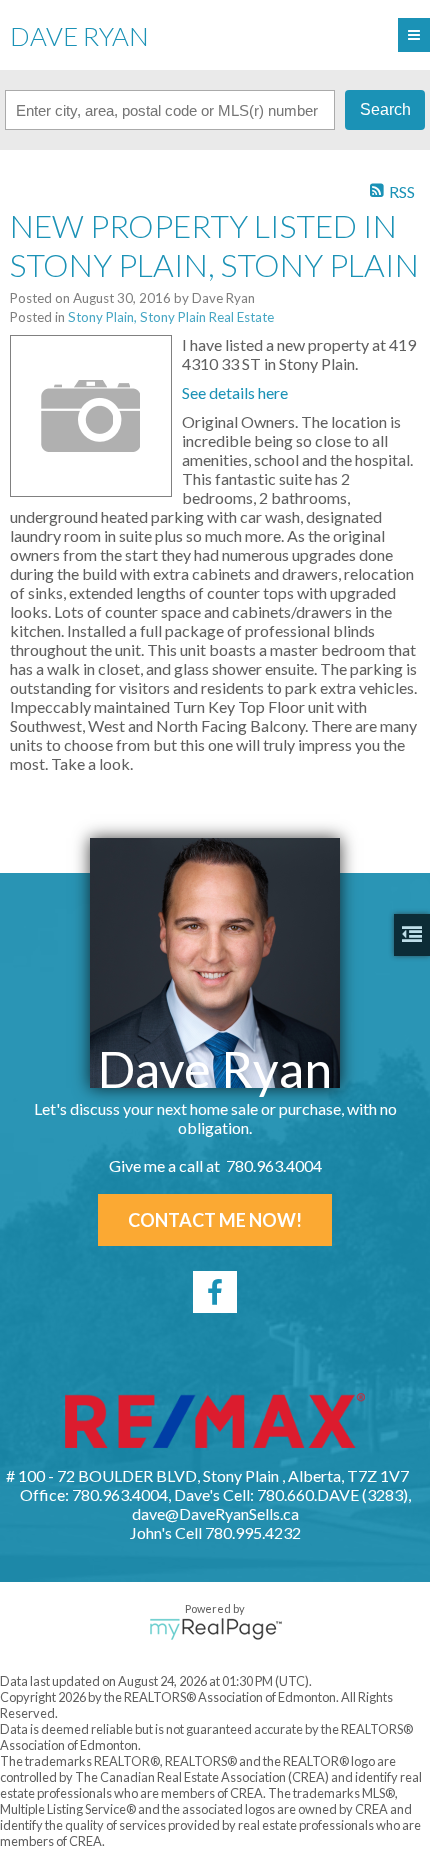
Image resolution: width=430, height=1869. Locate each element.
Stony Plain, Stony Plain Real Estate (171, 317)
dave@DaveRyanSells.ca (215, 1513)
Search (385, 109)
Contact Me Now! (215, 1220)
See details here (235, 392)
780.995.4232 (253, 1532)
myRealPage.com (215, 1629)
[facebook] (215, 1292)
